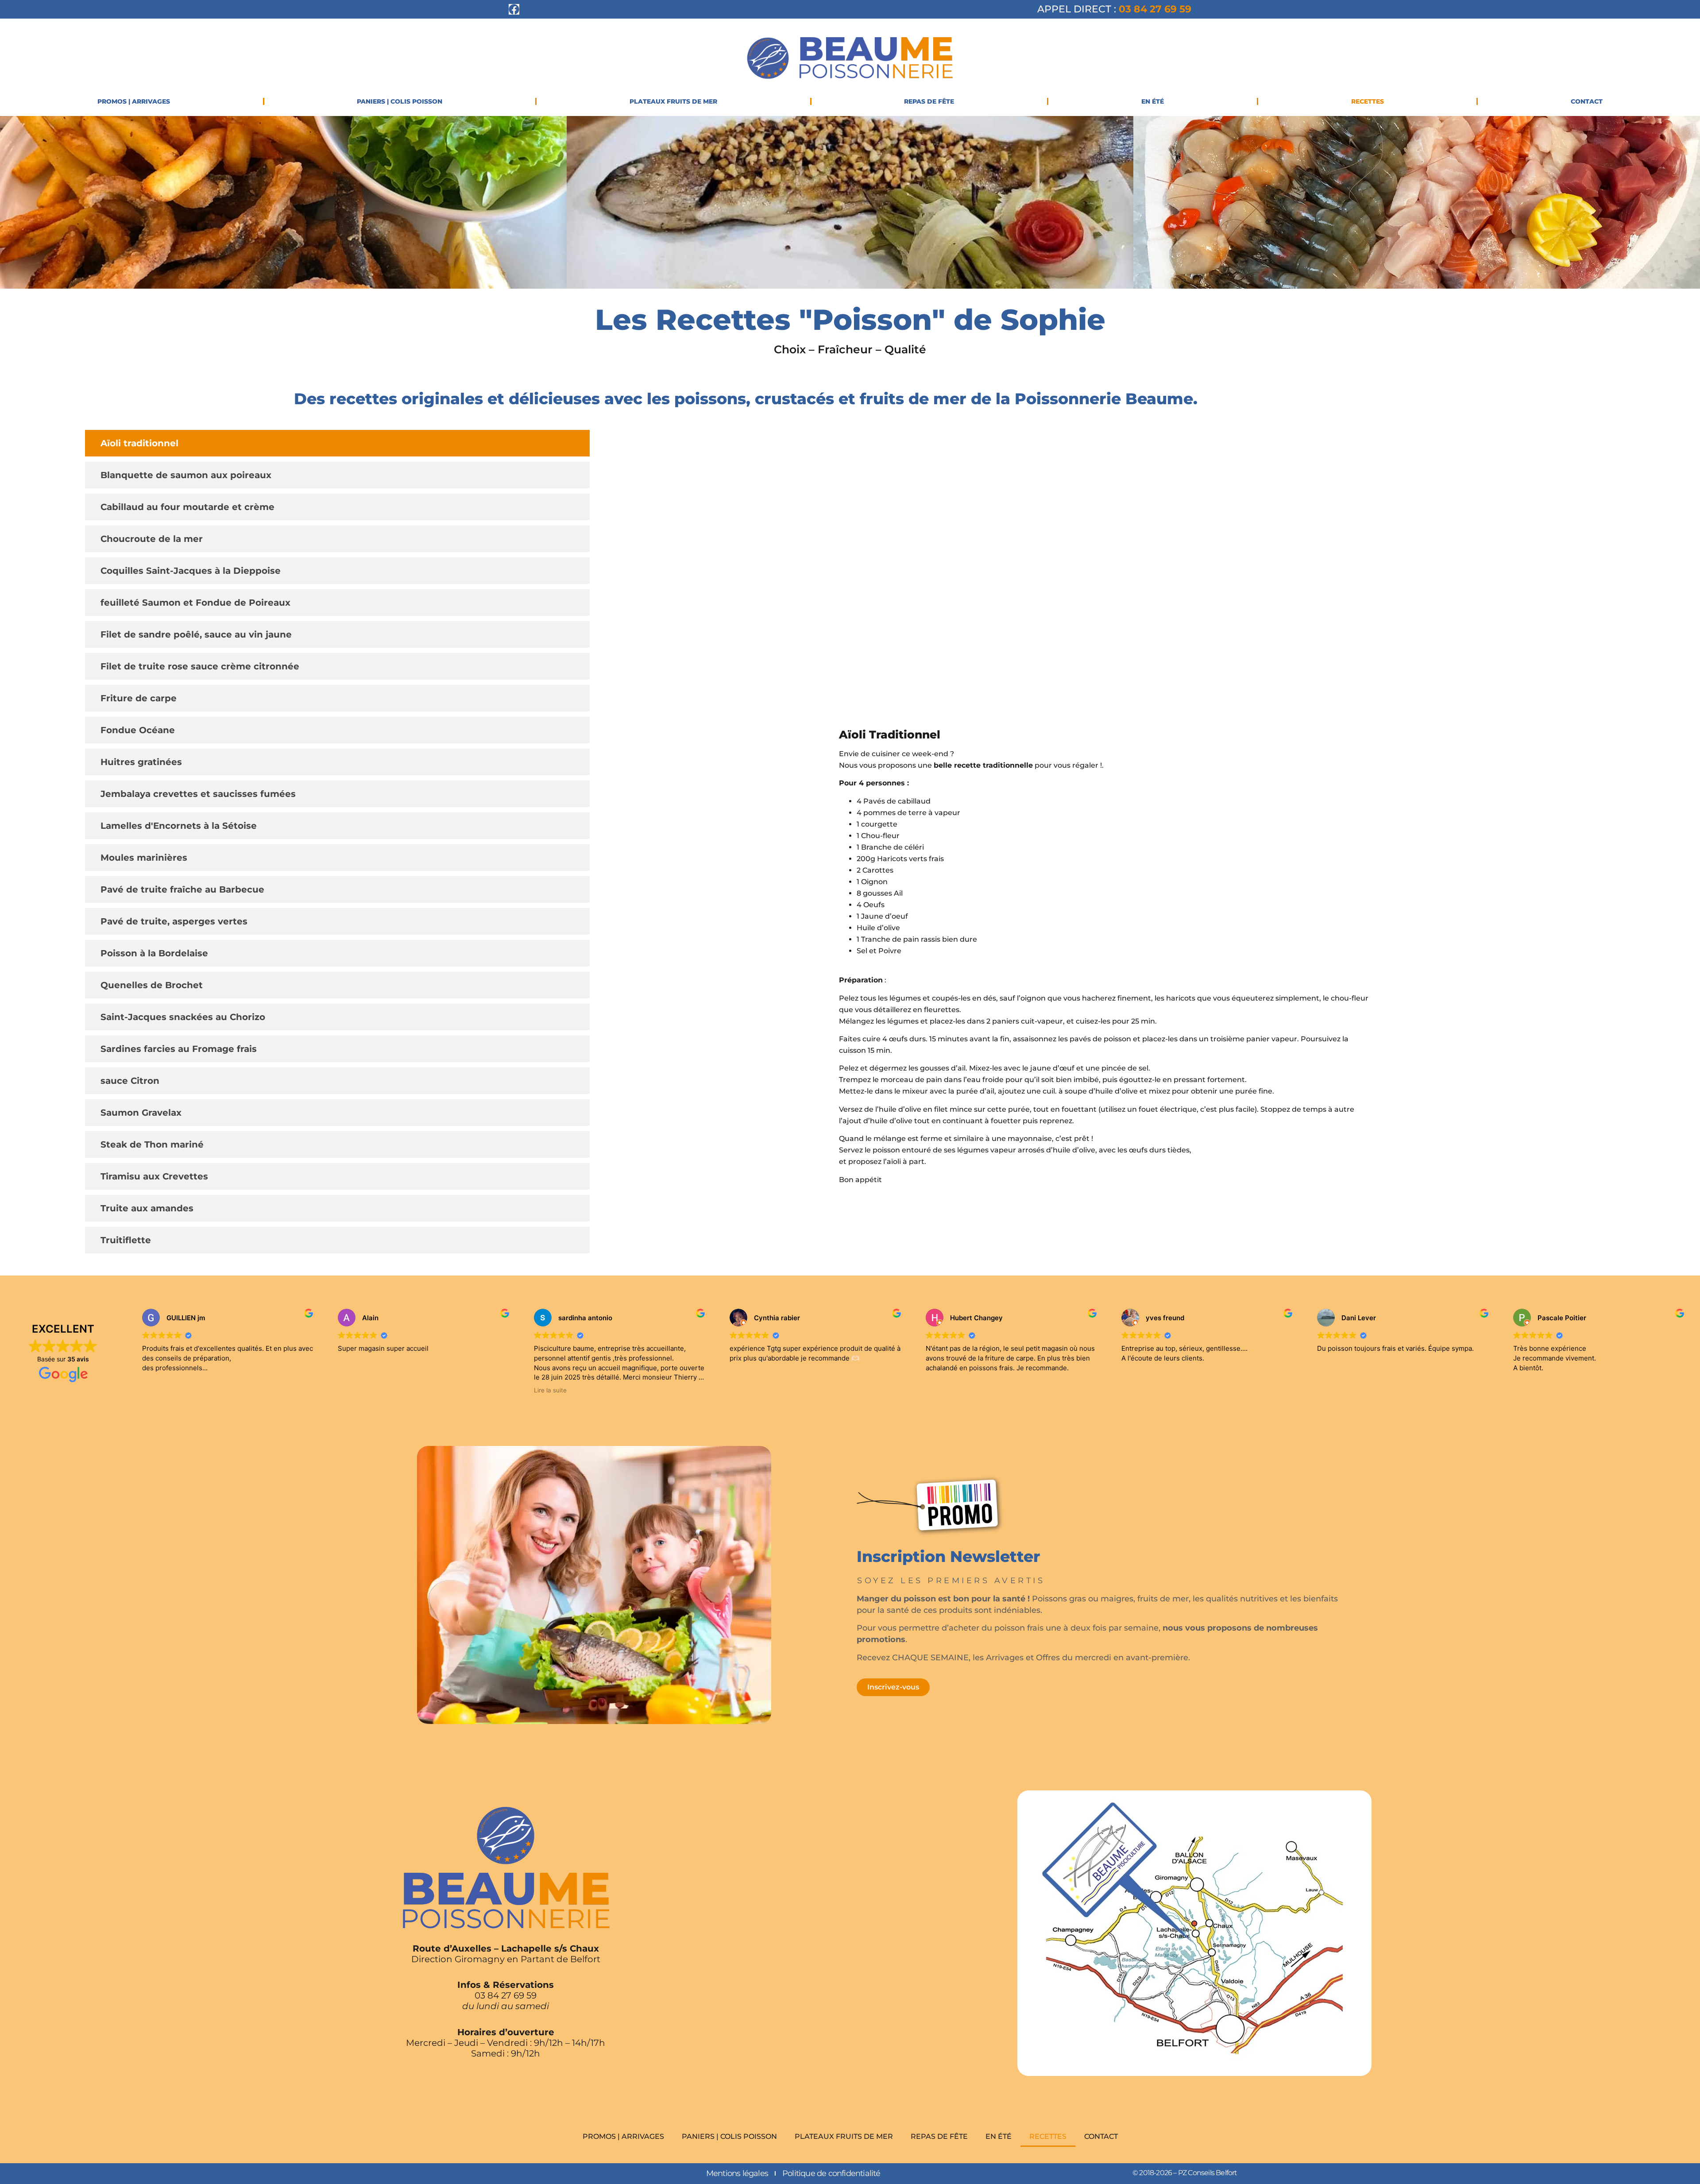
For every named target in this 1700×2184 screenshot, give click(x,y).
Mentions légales (737, 2173)
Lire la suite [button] (550, 1390)
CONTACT (1587, 101)
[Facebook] (514, 9)
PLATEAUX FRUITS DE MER (673, 101)
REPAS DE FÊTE (929, 101)
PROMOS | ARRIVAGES (134, 101)
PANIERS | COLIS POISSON (400, 101)
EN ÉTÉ (1153, 101)
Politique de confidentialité (831, 2173)
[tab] (337, 443)
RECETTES (1368, 101)
